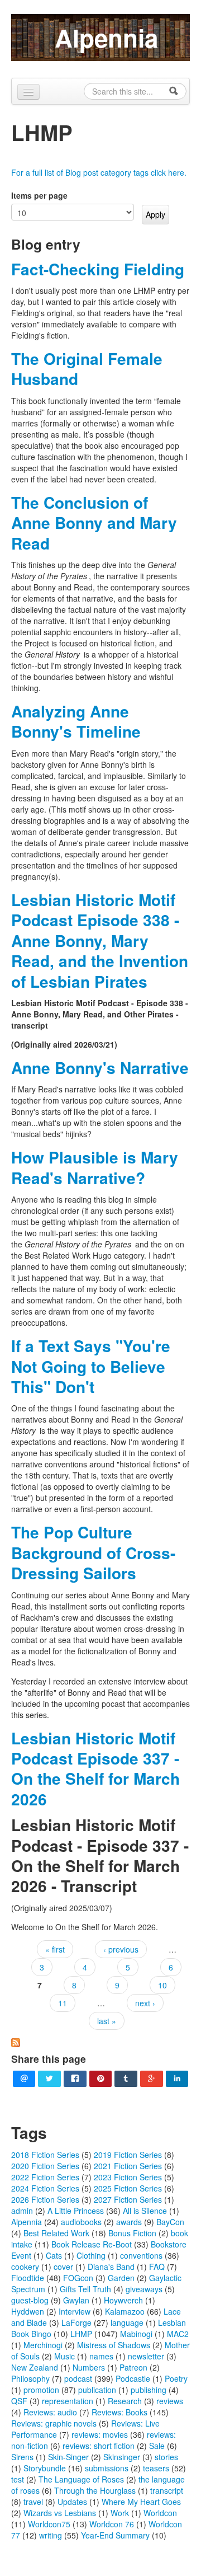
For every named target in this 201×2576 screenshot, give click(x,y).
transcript (167, 2490)
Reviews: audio (50, 2412)
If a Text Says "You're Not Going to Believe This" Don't (91, 1366)
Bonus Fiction (132, 2233)
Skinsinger (122, 2457)
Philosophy (30, 2378)
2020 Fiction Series (45, 2166)
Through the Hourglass (95, 2490)
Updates (72, 2502)
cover (63, 2267)
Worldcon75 (49, 2524)
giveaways (144, 2289)
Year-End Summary (115, 2535)
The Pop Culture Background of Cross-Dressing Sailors (93, 1552)
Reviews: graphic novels (54, 2423)
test (18, 2479)
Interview (75, 2311)
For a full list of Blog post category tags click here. (99, 172)
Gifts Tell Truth (85, 2289)
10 (162, 1985)
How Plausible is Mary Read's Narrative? (95, 1167)
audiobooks (81, 2222)
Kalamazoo (125, 2311)
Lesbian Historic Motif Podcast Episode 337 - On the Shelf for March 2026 (95, 1768)
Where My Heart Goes (141, 2502)
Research (125, 2401)
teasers (156, 2468)
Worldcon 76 (112, 2524)
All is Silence (145, 2211)
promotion (41, 2390)
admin (22, 2211)
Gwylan (76, 2300)
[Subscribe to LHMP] (16, 2041)
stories (166, 2457)
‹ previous (121, 1949)
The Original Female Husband (87, 369)
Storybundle (45, 2468)
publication (97, 2390)
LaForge (76, 2322)
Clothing (91, 2255)
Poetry (176, 2378)
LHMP (81, 2334)
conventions (141, 2255)
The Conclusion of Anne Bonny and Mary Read (94, 523)
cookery (25, 2267)
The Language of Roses (81, 2479)
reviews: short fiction (99, 2446)
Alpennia (106, 37)
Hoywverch (123, 2300)
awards (129, 2222)
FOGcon (78, 2278)
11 (63, 2003)
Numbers (89, 2367)
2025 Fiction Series (128, 2188)
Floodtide (28, 2278)
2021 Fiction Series (128, 2166)
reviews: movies (100, 2434)
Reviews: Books (119, 2412)
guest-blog (30, 2300)
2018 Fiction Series (45, 2155)
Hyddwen (28, 2311)
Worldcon (160, 2513)
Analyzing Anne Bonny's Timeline (76, 721)
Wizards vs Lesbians (60, 2513)
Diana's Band (111, 2267)
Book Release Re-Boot (92, 2244)
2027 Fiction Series (128, 2199)
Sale (157, 2446)
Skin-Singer (68, 2457)
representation (68, 2401)
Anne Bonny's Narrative (100, 1068)
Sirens (22, 2457)
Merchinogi (43, 2345)
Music (64, 2356)
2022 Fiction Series (45, 2177)
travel (33, 2502)
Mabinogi (136, 2334)
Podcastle (133, 2378)
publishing (149, 2390)
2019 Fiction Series (128, 2155)
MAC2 (178, 2334)
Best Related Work (56, 2233)
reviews (170, 2401)
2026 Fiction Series (45, 2199)
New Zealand (35, 2367)
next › (145, 2003)
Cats (54, 2255)
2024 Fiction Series (45, 2188)
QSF (19, 2401)
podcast (78, 2378)
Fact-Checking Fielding (98, 269)
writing (51, 2535)
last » (107, 2021)
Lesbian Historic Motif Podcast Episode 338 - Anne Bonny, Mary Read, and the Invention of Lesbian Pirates (100, 940)
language (127, 2322)
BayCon (170, 2222)
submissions (107, 2468)
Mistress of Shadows (114, 2345)
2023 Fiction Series (128, 2177)
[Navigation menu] (28, 92)
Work (120, 2513)
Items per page (39, 195)
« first (55, 1949)
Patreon (133, 2367)
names (101, 2356)
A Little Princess (76, 2211)
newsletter (146, 2356)
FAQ (157, 2267)
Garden (121, 2278)
